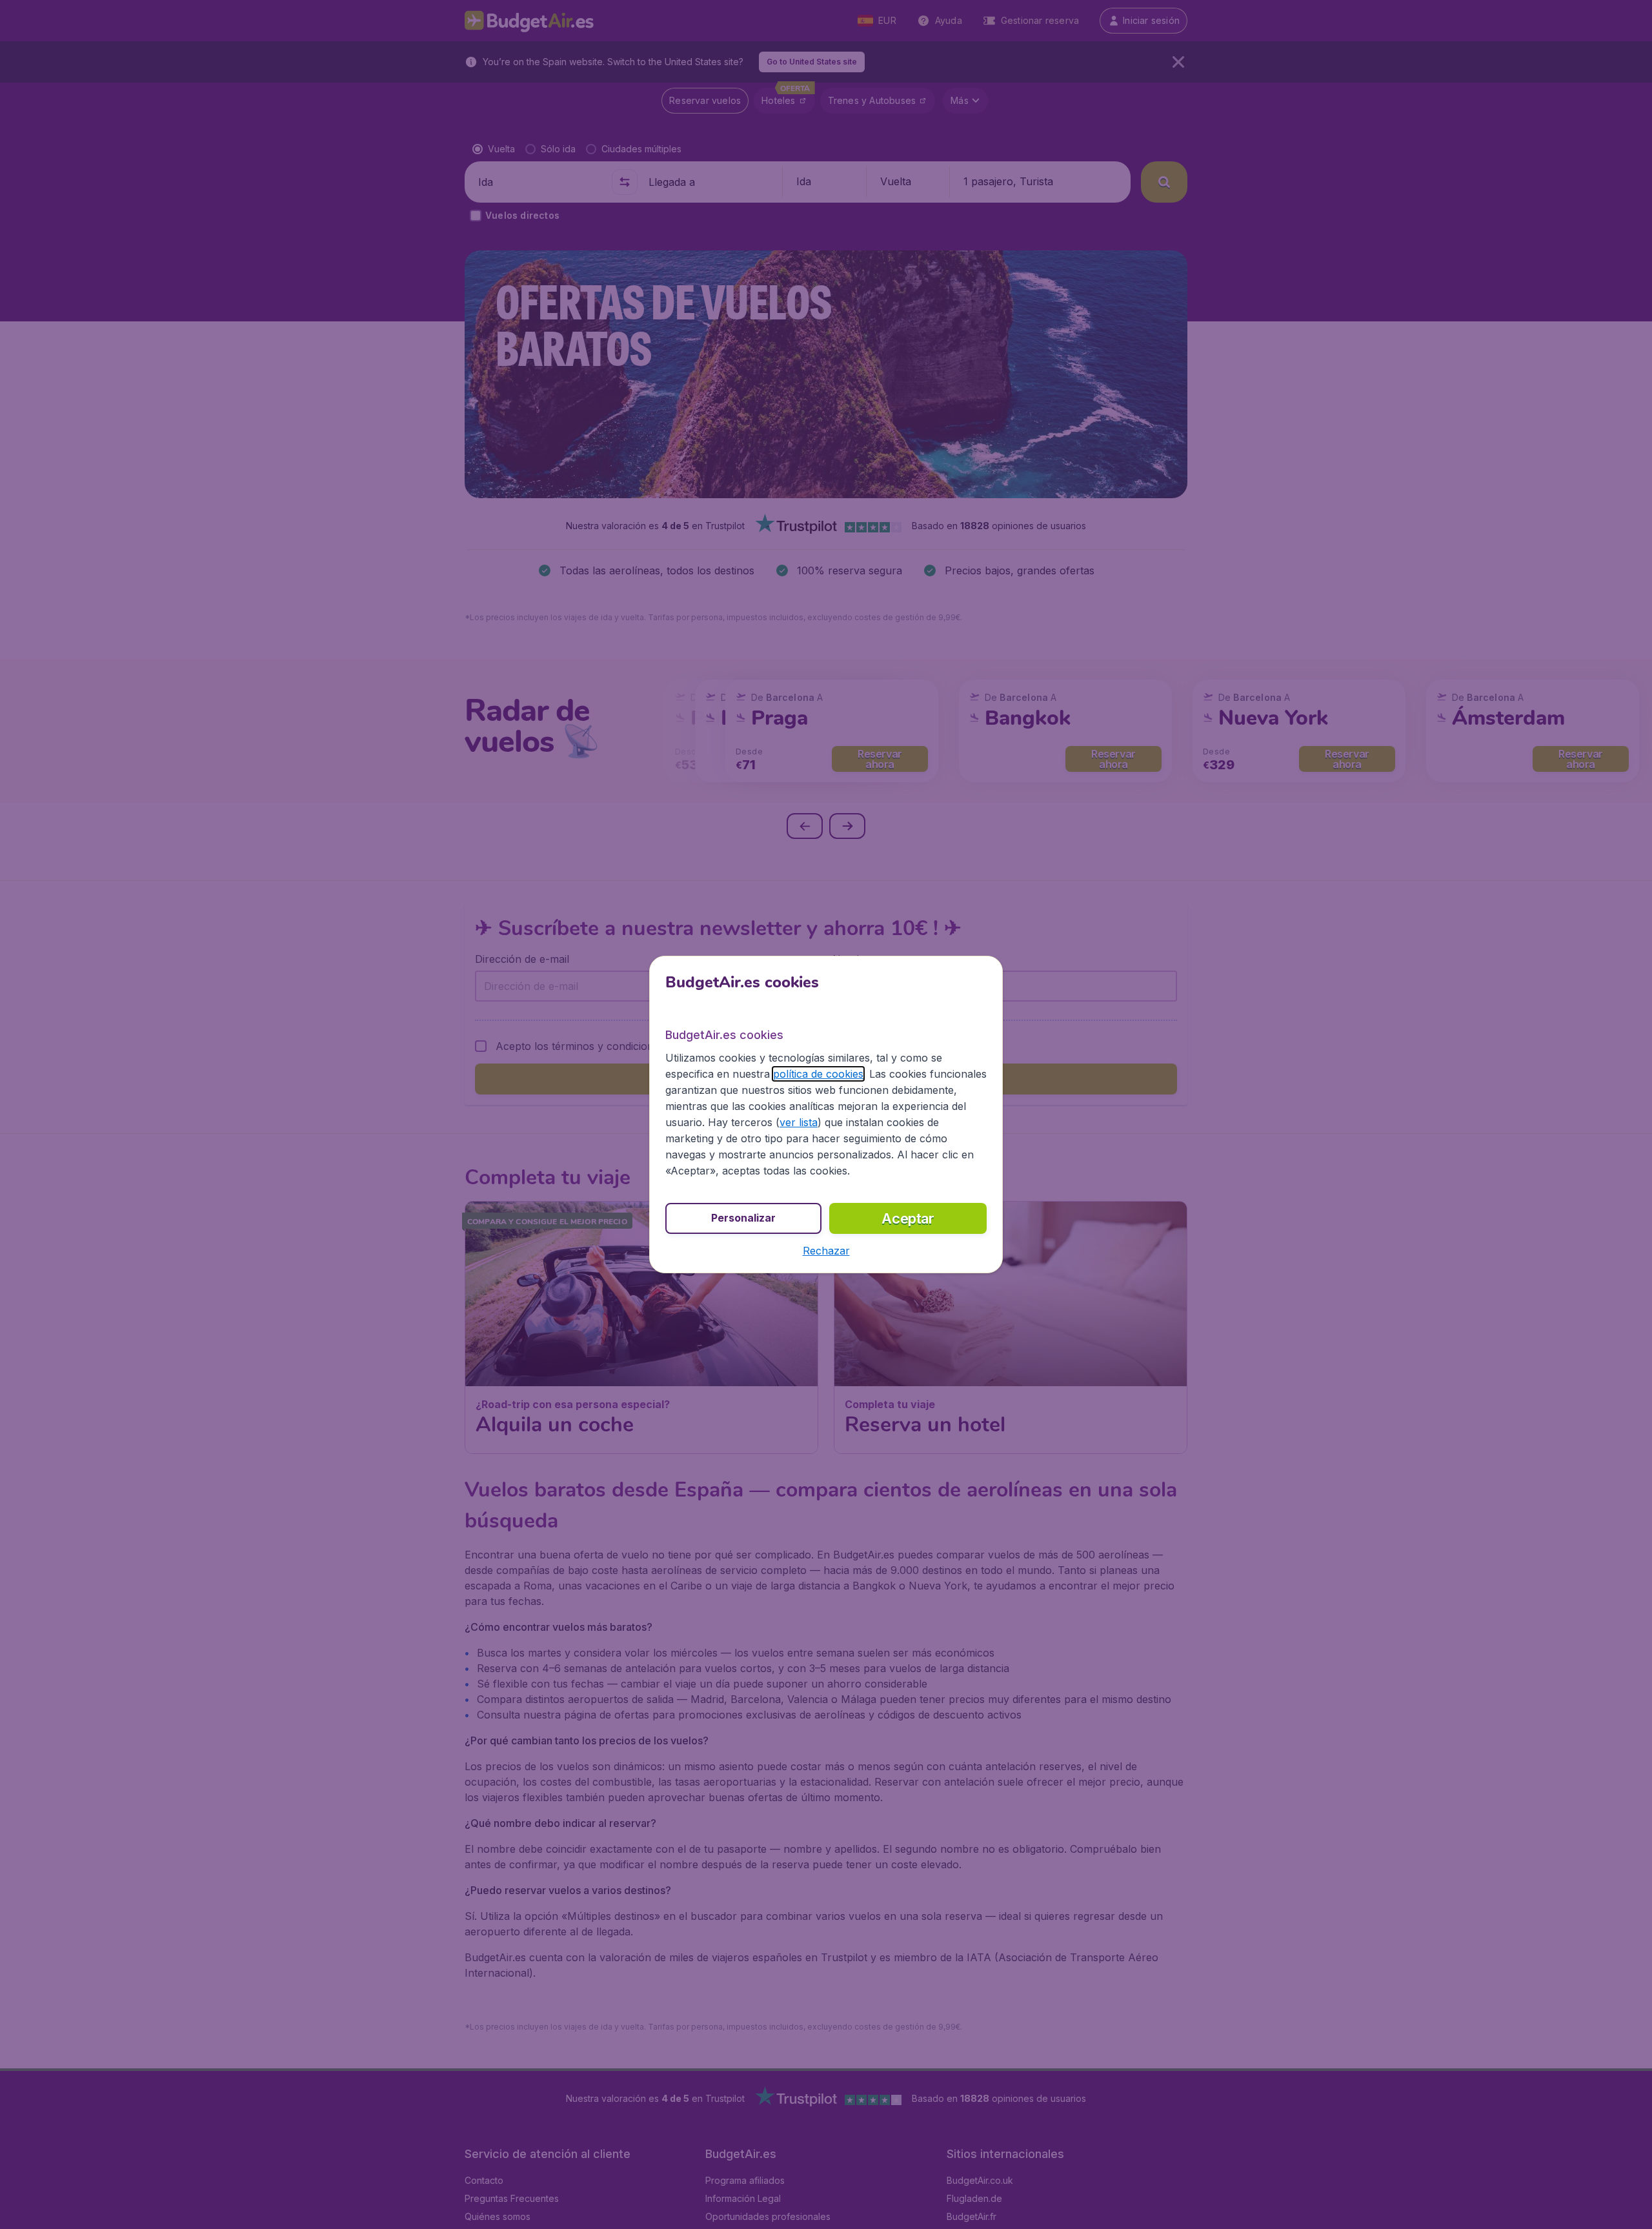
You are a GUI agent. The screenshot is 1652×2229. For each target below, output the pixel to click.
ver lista (799, 1122)
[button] (826, 1251)
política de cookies (818, 1074)
